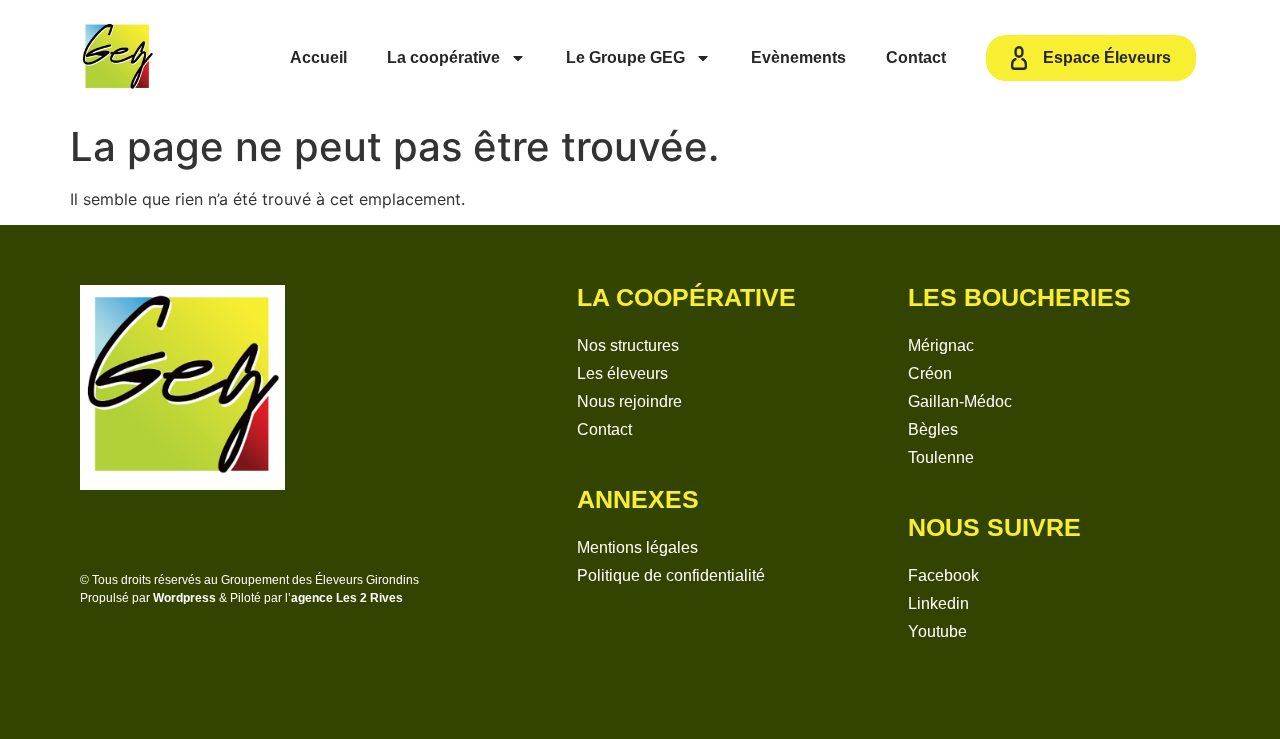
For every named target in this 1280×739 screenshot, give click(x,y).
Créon (930, 373)
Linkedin (938, 603)
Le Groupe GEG (625, 57)
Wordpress (184, 598)
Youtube (937, 631)
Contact (916, 57)
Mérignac (941, 345)
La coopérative (443, 57)
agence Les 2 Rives (347, 598)
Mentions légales (637, 547)
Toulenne (941, 457)
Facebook (943, 575)
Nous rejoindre (629, 401)
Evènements (798, 57)
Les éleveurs (622, 373)
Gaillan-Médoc (960, 401)
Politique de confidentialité (671, 575)
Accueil (318, 57)
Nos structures (628, 345)
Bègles (933, 429)
